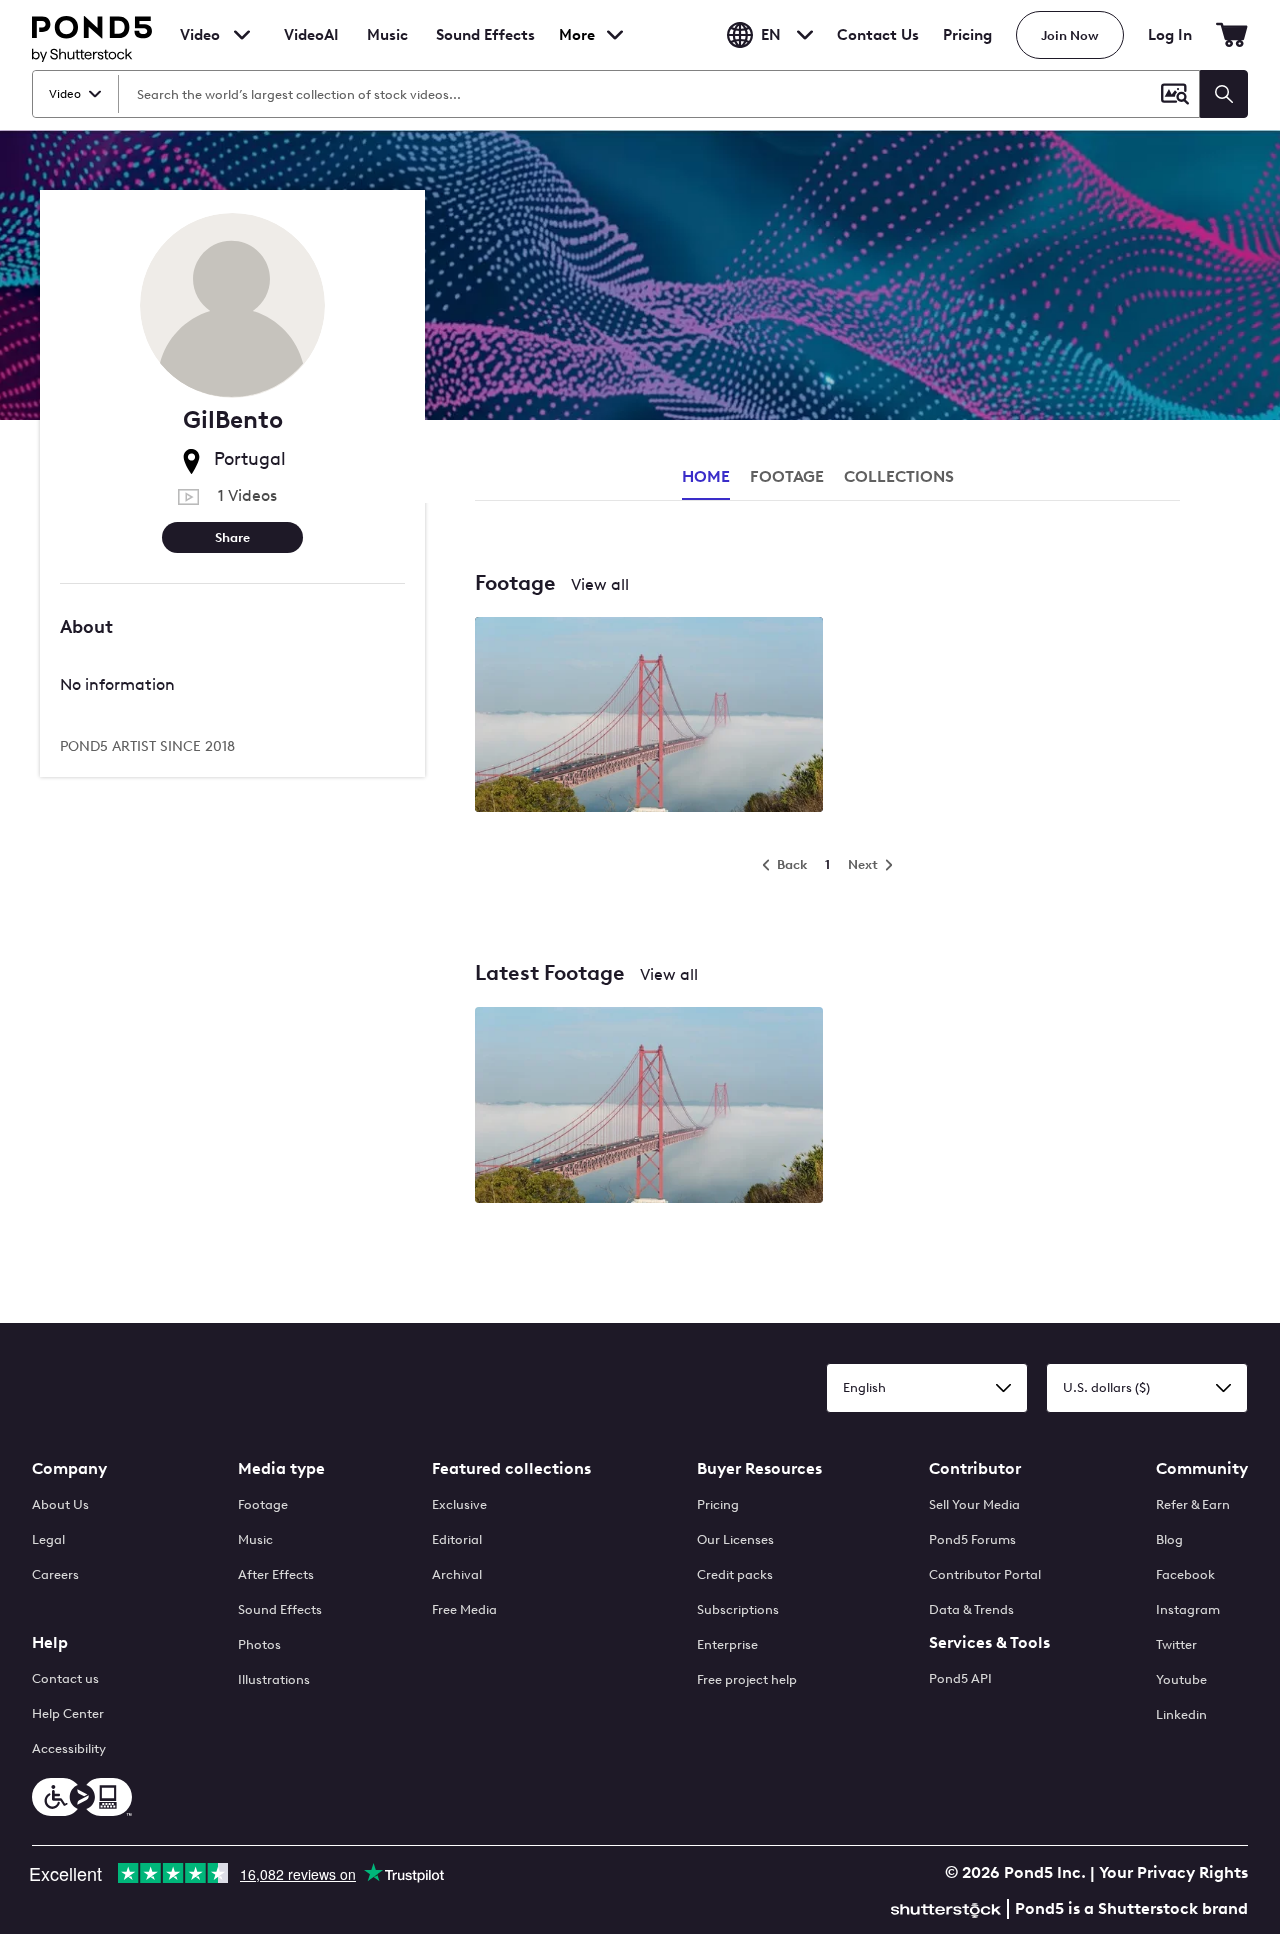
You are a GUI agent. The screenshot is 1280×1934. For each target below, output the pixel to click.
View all (600, 584)
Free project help (747, 1679)
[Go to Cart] (1232, 35)
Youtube (1181, 1679)
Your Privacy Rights (1173, 1872)
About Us (60, 1504)
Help (50, 1642)
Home (706, 476)
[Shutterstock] (949, 1907)
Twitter (1176, 1644)
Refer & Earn (1193, 1504)
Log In (1170, 35)
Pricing (967, 35)
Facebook (1185, 1574)
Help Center (68, 1713)
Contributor (975, 1468)
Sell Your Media (974, 1504)
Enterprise (727, 1644)
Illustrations (274, 1679)
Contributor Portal (985, 1574)
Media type (281, 1468)
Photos (259, 1644)
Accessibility (69, 1748)
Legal (48, 1539)
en (771, 35)
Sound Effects (485, 48)
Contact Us (878, 35)
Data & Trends (971, 1609)
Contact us (65, 1678)
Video (200, 35)
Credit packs (735, 1574)
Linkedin (1181, 1714)
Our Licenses (735, 1539)
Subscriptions (738, 1609)
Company (69, 1468)
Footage (263, 1504)
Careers (55, 1574)
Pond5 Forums (972, 1539)
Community (1202, 1468)
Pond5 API (960, 1678)
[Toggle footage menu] (242, 35)
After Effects (276, 1574)
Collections (899, 476)
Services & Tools (989, 1642)
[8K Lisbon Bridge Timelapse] (649, 716)
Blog (1169, 1539)
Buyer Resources (759, 1468)
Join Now (1070, 35)
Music (255, 1539)
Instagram (1188, 1609)
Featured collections (511, 1468)
